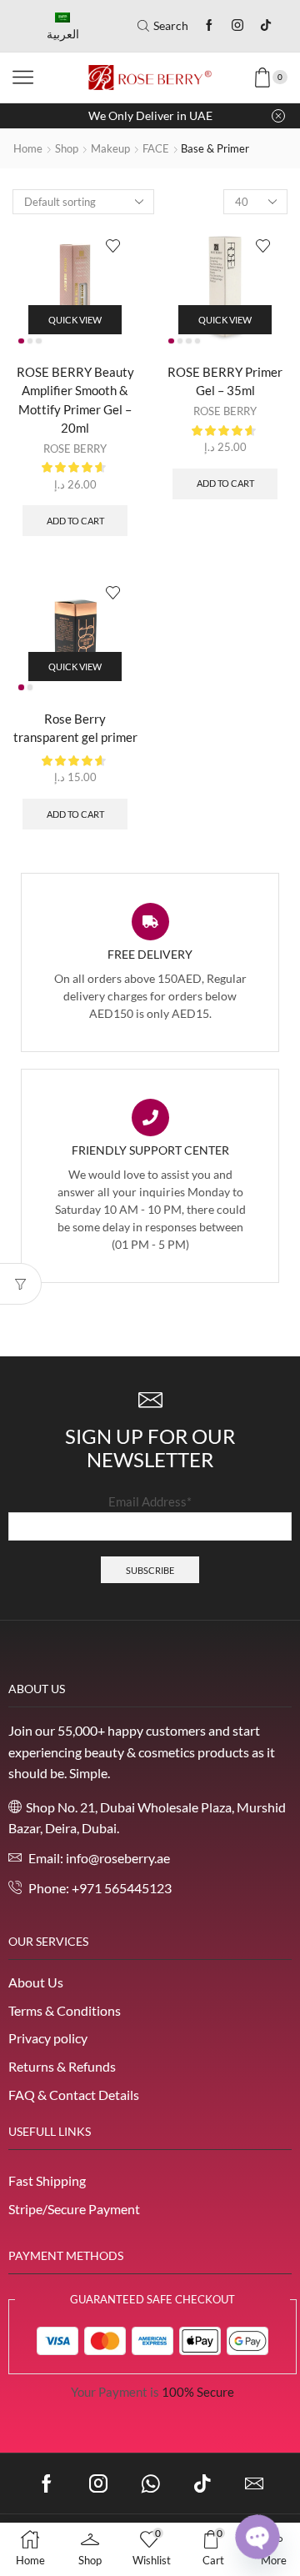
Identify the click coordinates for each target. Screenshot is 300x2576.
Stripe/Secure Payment (74, 2209)
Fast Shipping (47, 2180)
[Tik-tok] (266, 26)
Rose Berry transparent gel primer (75, 728)
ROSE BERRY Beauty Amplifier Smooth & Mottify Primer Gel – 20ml (75, 400)
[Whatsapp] (150, 2483)
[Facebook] (209, 26)
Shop (67, 148)
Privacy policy (48, 2038)
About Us (36, 1982)
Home (28, 148)
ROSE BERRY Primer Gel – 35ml (225, 381)
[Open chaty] (257, 2537)
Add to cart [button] (75, 521)
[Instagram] (237, 26)
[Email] (254, 2483)
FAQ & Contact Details (74, 2095)
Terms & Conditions (65, 2010)
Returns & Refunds (62, 2066)
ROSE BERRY (75, 449)
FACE (156, 148)
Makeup (110, 148)
